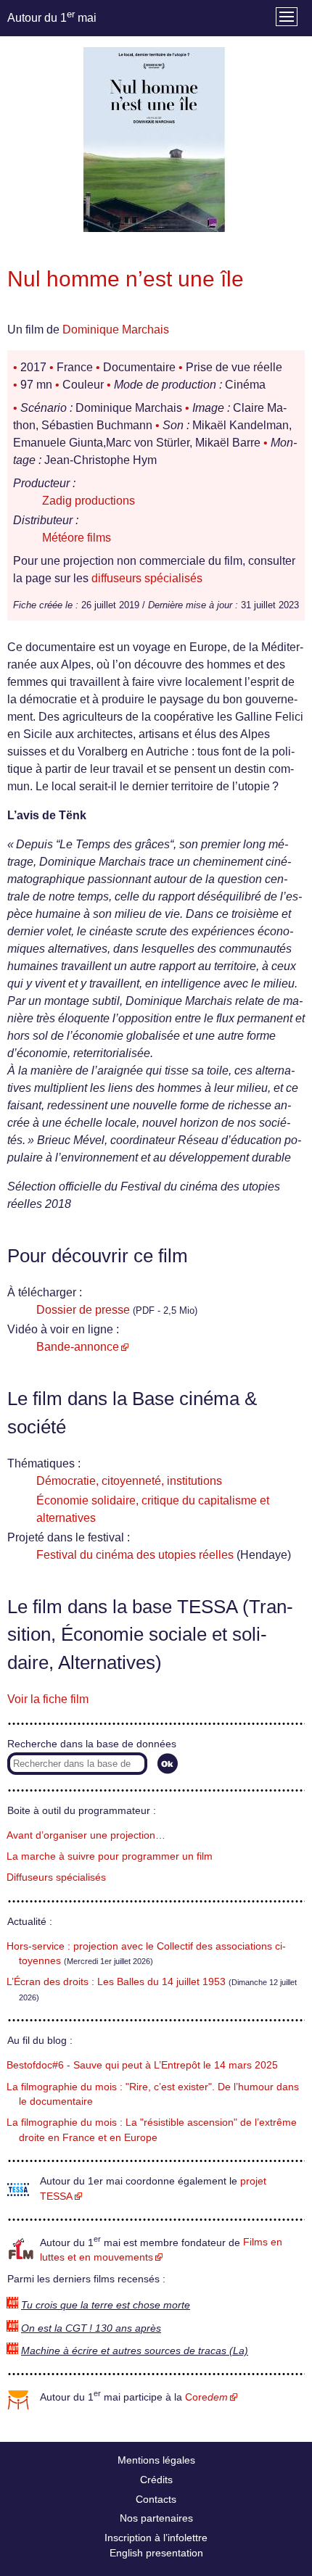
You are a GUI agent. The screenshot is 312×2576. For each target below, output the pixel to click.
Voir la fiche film (48, 1699)
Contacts (156, 2499)
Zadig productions (89, 501)
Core (206, 2397)
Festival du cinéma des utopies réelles (135, 1555)
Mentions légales (156, 2460)
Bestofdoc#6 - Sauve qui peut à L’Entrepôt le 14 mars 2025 (142, 2065)
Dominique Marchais (116, 330)
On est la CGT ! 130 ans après (91, 2328)
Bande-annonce (78, 1347)
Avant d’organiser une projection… (86, 1835)
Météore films (77, 538)
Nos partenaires (156, 2518)
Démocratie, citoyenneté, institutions (129, 1481)
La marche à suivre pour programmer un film (110, 1856)
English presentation (156, 2553)
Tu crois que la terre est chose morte (106, 2305)
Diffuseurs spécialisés (56, 1877)
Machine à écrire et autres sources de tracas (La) (135, 2351)
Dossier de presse (83, 1310)
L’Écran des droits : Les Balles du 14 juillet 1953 (116, 1982)
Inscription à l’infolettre (156, 2538)
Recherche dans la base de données (92, 1744)
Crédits (156, 2480)
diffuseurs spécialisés (147, 578)
